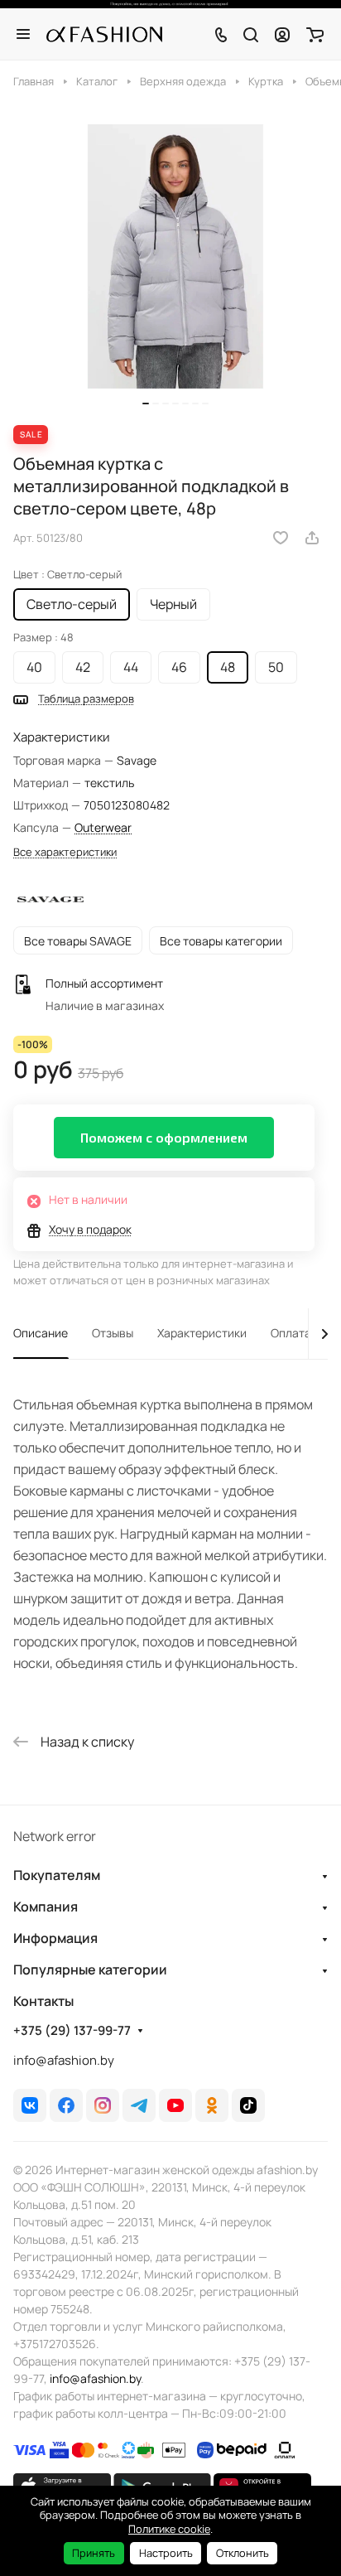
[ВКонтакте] (30, 2105)
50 (276, 667)
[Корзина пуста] (315, 34)
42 (83, 667)
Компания (46, 1907)
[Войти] (282, 34)
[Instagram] (103, 2105)
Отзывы (113, 1333)
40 (34, 667)
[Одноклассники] (212, 2105)
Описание (41, 1333)
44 (131, 667)
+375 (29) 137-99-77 (72, 2031)
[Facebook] (66, 2105)
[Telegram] (139, 2105)
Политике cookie (169, 2529)
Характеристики (202, 1333)
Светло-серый (72, 604)
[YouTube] (175, 2105)
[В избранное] (281, 538)
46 (179, 667)
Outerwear (103, 827)
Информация (55, 1938)
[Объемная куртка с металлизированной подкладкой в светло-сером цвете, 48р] (175, 256)
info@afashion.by (64, 2060)
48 (228, 667)
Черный (173, 604)
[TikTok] (248, 2105)
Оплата (291, 1333)
